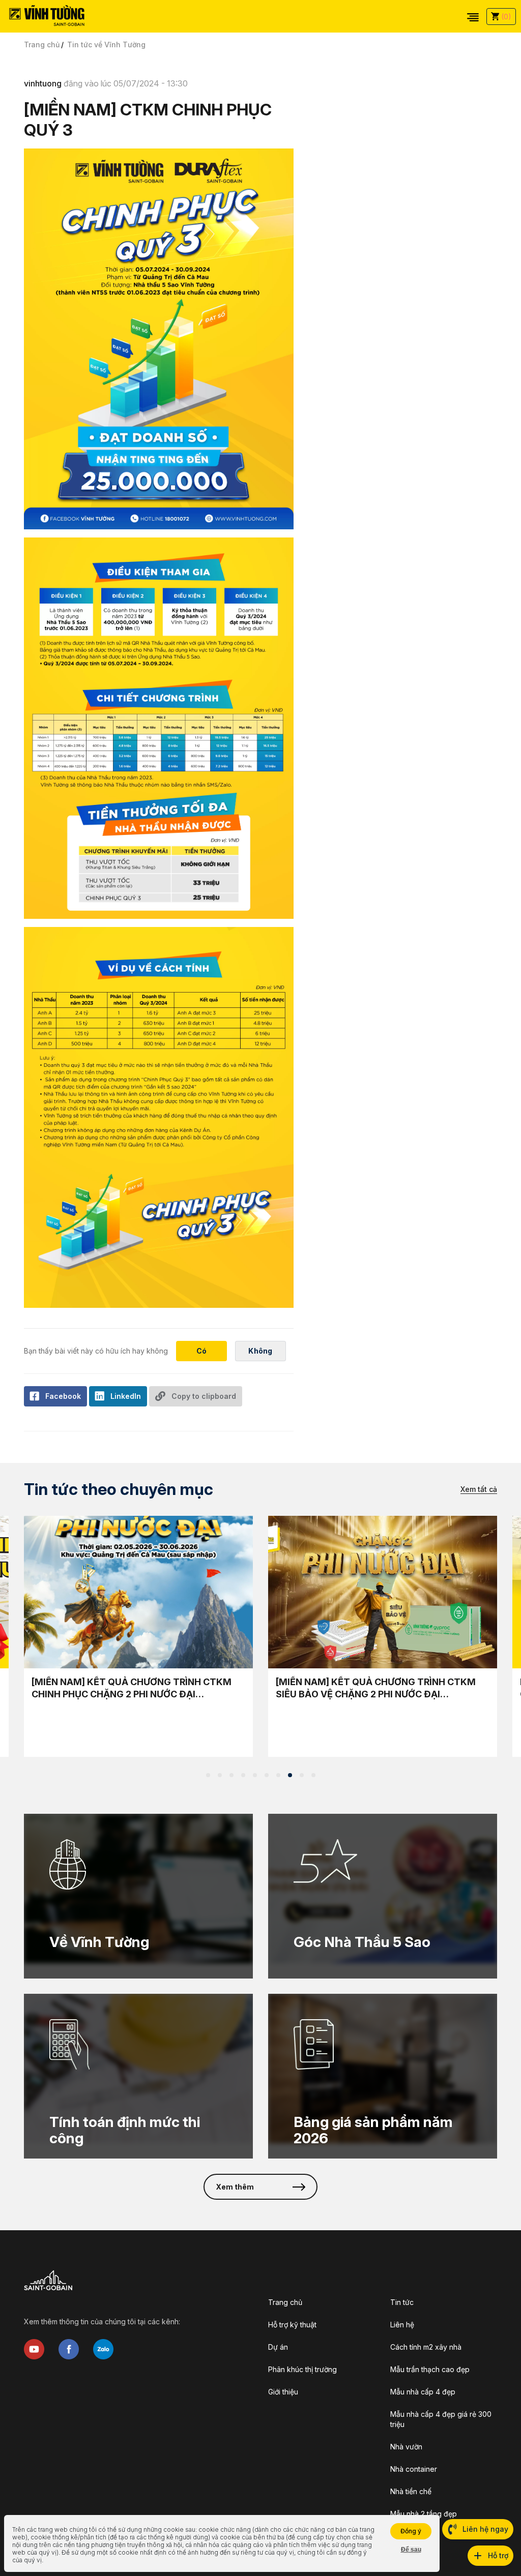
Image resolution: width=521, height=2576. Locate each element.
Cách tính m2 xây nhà (426, 2347)
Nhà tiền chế (411, 2491)
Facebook (63, 1396)
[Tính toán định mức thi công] (138, 2076)
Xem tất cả (479, 1489)
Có (202, 1351)
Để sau (411, 2550)
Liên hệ (402, 2325)
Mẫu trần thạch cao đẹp (430, 2369)
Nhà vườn (406, 2447)
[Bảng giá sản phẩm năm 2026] (383, 2076)
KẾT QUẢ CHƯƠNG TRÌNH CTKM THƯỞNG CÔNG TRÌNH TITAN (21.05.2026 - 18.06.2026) (133, 1688)
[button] (208, 1775)
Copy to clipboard (204, 1396)
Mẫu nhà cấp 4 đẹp (423, 2392)
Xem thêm (235, 2187)
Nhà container (414, 2469)
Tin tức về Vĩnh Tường (106, 44)
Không (260, 1351)
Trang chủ (42, 44)
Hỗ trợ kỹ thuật (292, 2325)
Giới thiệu (283, 2392)
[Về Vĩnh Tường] (138, 1896)
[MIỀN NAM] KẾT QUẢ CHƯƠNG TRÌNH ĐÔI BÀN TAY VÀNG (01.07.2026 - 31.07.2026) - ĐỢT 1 (381, 1688)
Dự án (278, 2347)
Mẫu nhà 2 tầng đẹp (424, 2514)
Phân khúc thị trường (302, 2369)
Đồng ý (411, 2531)
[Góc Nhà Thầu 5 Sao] (383, 1896)
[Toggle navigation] (473, 16)
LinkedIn (126, 1396)
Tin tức (402, 2302)
